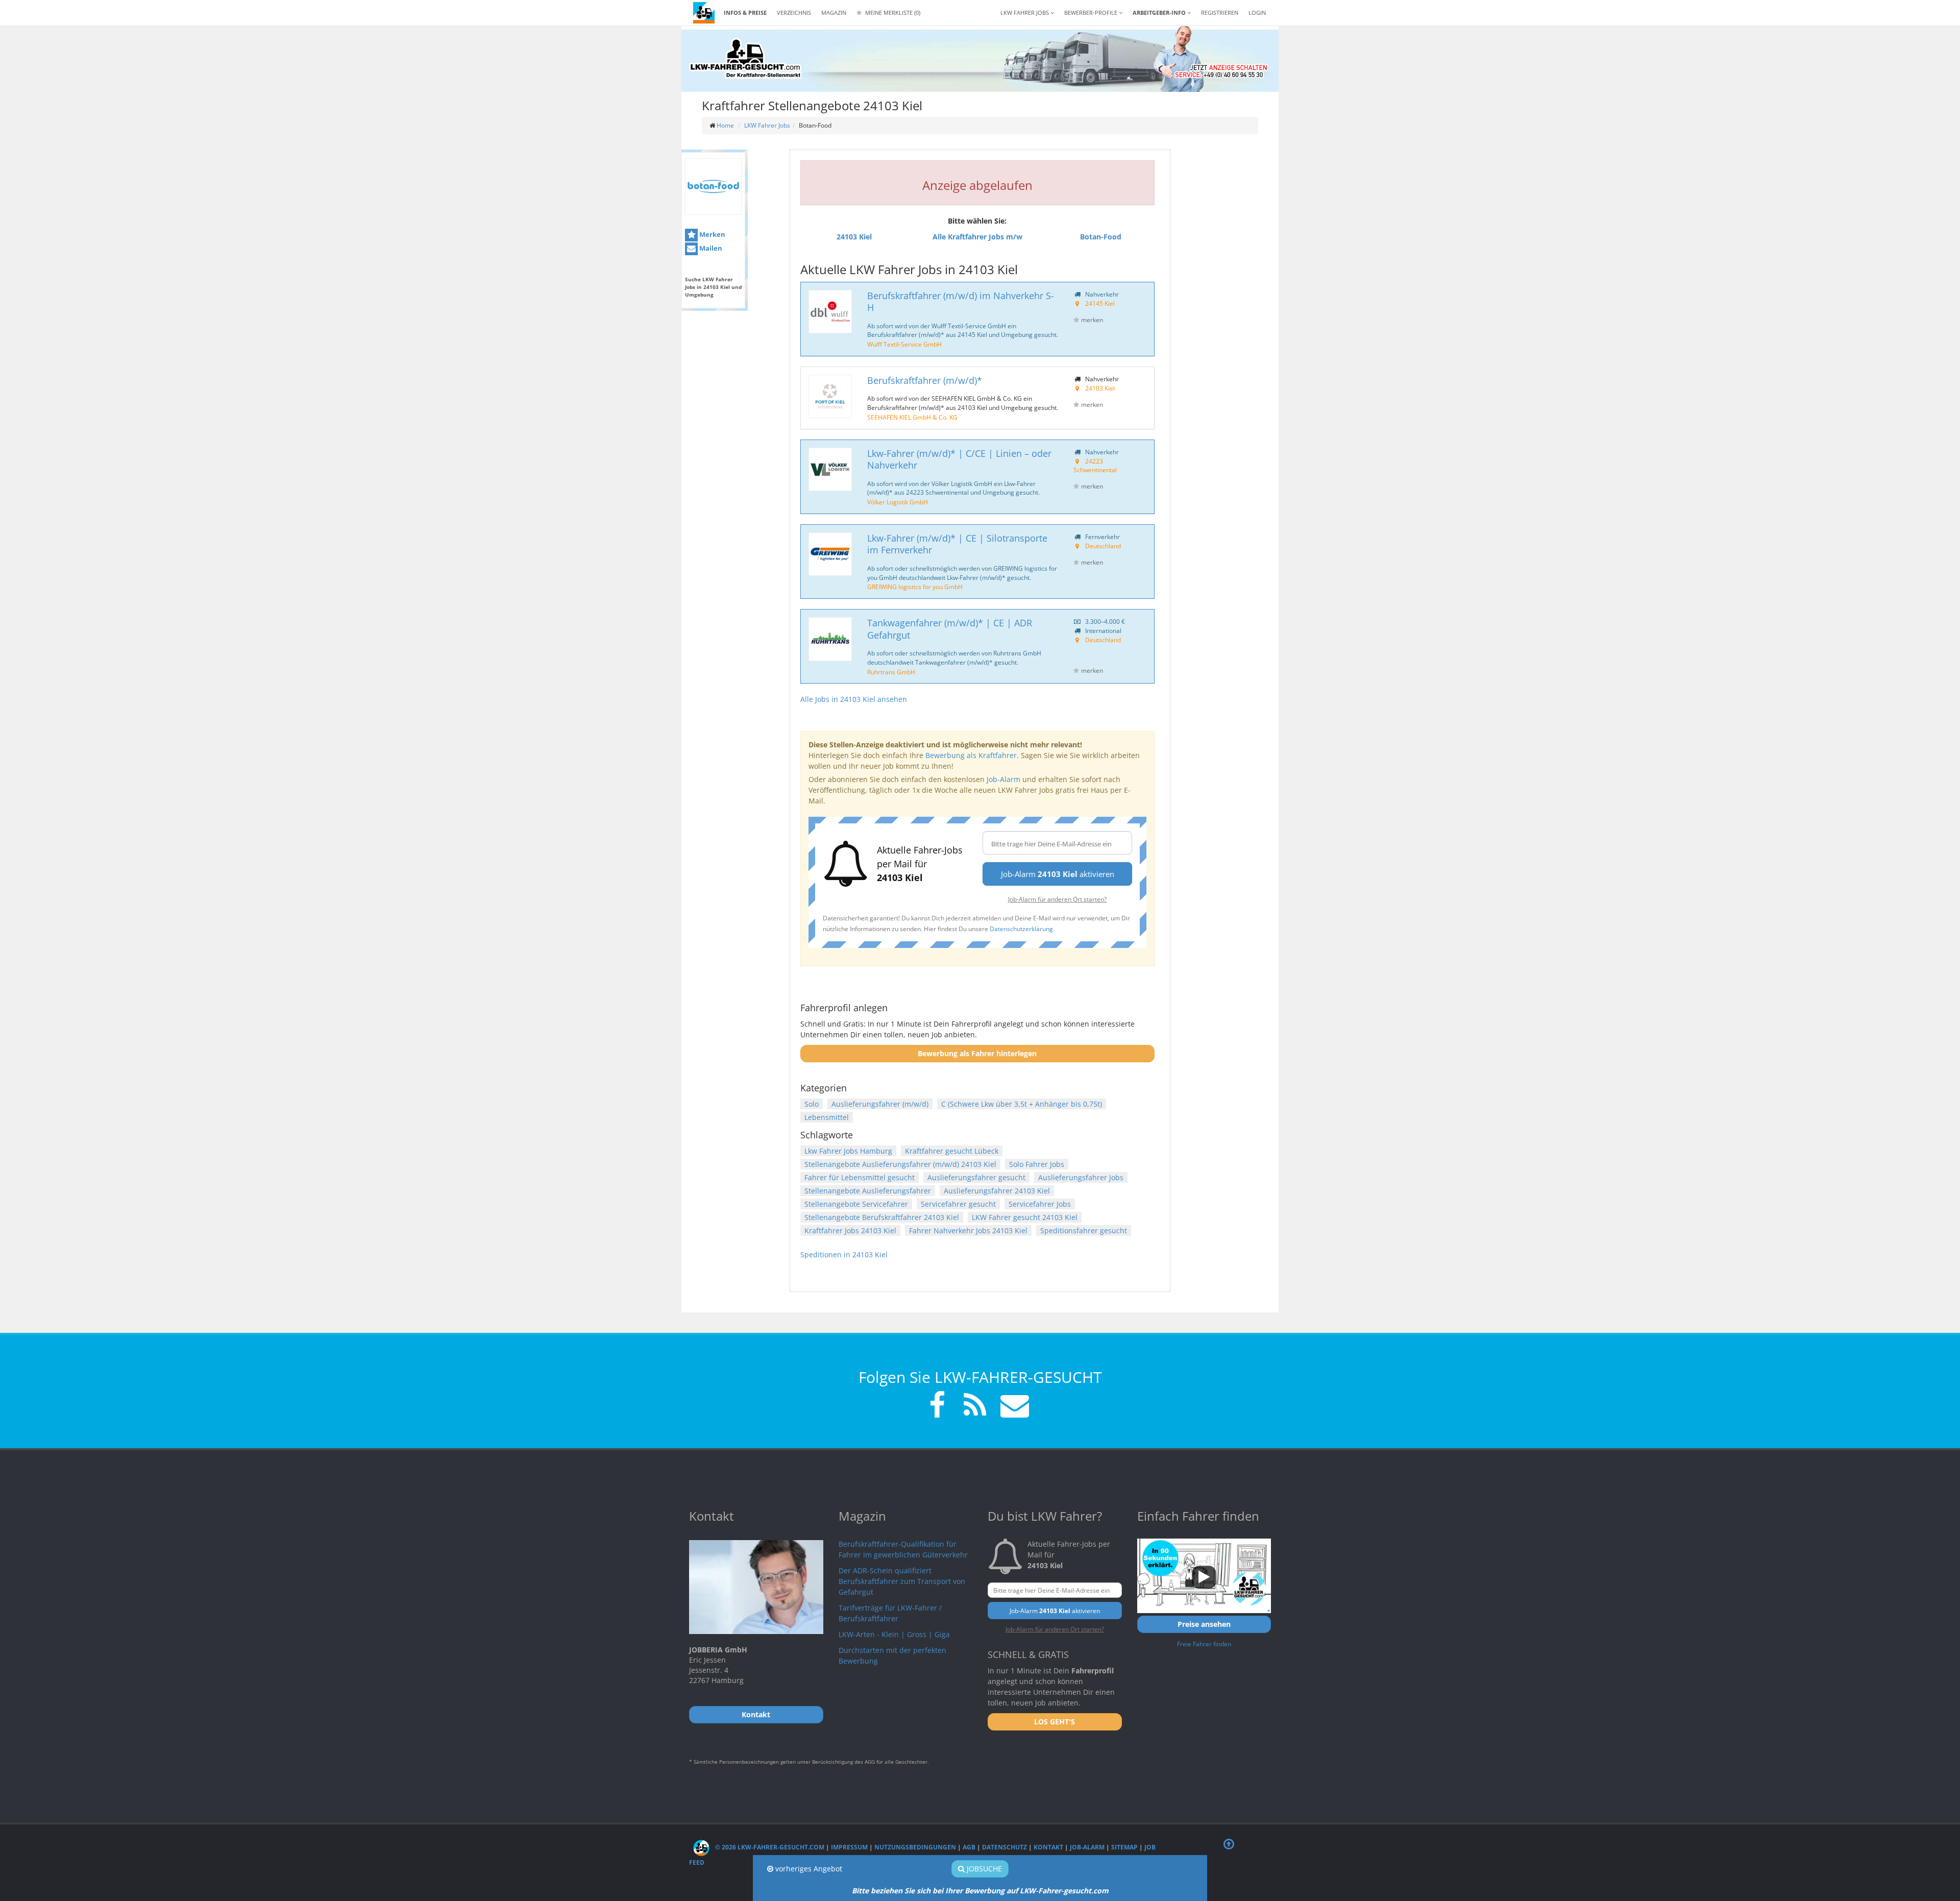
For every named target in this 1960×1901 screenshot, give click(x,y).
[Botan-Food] (713, 187)
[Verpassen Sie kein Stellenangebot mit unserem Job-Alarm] (1013, 1407)
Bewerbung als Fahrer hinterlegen (977, 1053)
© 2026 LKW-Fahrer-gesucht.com (769, 1847)
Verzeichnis (794, 13)
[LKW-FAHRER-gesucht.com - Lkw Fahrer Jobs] (704, 13)
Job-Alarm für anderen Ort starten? (1057, 899)
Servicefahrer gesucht (958, 1204)
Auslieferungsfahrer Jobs (1081, 1177)
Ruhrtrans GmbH (891, 672)
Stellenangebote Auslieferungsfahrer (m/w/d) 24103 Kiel (900, 1164)
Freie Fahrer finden (1204, 1644)
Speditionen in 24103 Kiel (844, 1254)
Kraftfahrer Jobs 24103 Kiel (850, 1230)
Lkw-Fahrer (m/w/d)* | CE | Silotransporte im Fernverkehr (957, 544)
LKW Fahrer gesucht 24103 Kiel (1025, 1217)
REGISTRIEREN (1220, 13)
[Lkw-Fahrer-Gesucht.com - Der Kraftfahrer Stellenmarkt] (745, 59)
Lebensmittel (827, 1117)
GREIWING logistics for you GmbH (915, 587)
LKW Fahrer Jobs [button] (1025, 13)
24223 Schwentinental (1095, 466)
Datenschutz (1004, 1847)
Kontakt (1048, 1847)
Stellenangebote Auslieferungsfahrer (868, 1191)
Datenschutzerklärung (1021, 929)
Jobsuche (983, 1869)
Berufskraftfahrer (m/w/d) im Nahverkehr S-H (961, 301)
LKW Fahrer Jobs (767, 125)
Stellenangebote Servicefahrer (856, 1204)
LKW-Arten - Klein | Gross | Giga (894, 1634)
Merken (712, 234)
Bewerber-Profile (1092, 13)
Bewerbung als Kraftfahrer (971, 755)
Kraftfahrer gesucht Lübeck (952, 1151)
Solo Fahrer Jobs (1037, 1164)
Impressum (849, 1847)
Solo (812, 1104)
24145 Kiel (1100, 303)
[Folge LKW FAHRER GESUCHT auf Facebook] (937, 1407)
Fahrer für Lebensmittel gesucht (860, 1177)
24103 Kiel (1100, 388)
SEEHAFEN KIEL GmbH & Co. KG (912, 417)
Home (725, 125)
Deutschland (1103, 546)
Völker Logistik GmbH (898, 502)
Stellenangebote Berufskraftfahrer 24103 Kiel (882, 1217)
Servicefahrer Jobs (1040, 1204)
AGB (969, 1847)
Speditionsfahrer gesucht (1084, 1230)
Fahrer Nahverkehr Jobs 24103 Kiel (968, 1230)
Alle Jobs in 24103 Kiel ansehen (854, 699)
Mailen (710, 248)
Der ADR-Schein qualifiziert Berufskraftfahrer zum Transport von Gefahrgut (902, 1581)
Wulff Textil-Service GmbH (904, 344)
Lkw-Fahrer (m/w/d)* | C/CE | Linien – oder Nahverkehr (959, 459)
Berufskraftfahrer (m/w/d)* (925, 380)
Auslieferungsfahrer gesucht (976, 1177)
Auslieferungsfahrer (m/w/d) (880, 1104)
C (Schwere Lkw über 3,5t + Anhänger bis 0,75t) (1022, 1104)
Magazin (834, 13)
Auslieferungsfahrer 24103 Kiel (997, 1191)
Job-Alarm (1003, 779)
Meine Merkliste (892, 13)
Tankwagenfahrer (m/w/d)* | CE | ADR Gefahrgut (950, 629)
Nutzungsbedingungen (915, 1847)
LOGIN (1257, 13)
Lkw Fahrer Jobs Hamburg (848, 1151)
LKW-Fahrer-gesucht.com (1064, 1891)
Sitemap (1124, 1847)
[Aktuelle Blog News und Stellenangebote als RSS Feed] (975, 1407)
